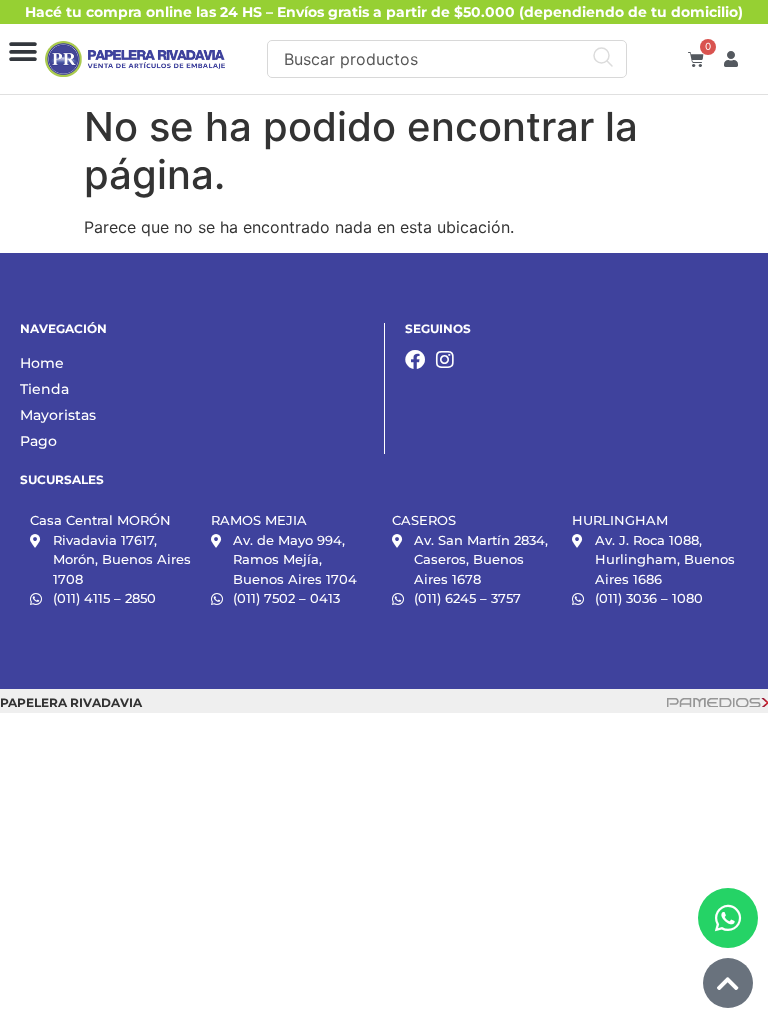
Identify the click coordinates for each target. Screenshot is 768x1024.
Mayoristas (58, 415)
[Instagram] (445, 360)
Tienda (44, 389)
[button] (22, 51)
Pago (38, 441)
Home (42, 363)
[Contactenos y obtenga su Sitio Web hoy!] (717, 701)
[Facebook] (415, 360)
